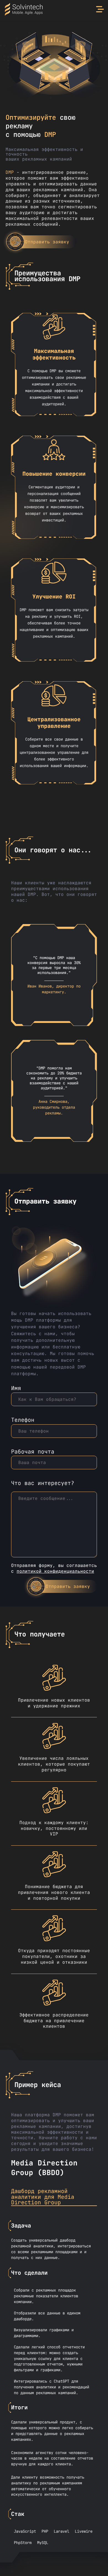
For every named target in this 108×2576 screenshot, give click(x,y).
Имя (16, 1389)
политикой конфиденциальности (55, 1571)
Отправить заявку (47, 242)
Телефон (23, 1420)
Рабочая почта (33, 1452)
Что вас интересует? (43, 1483)
